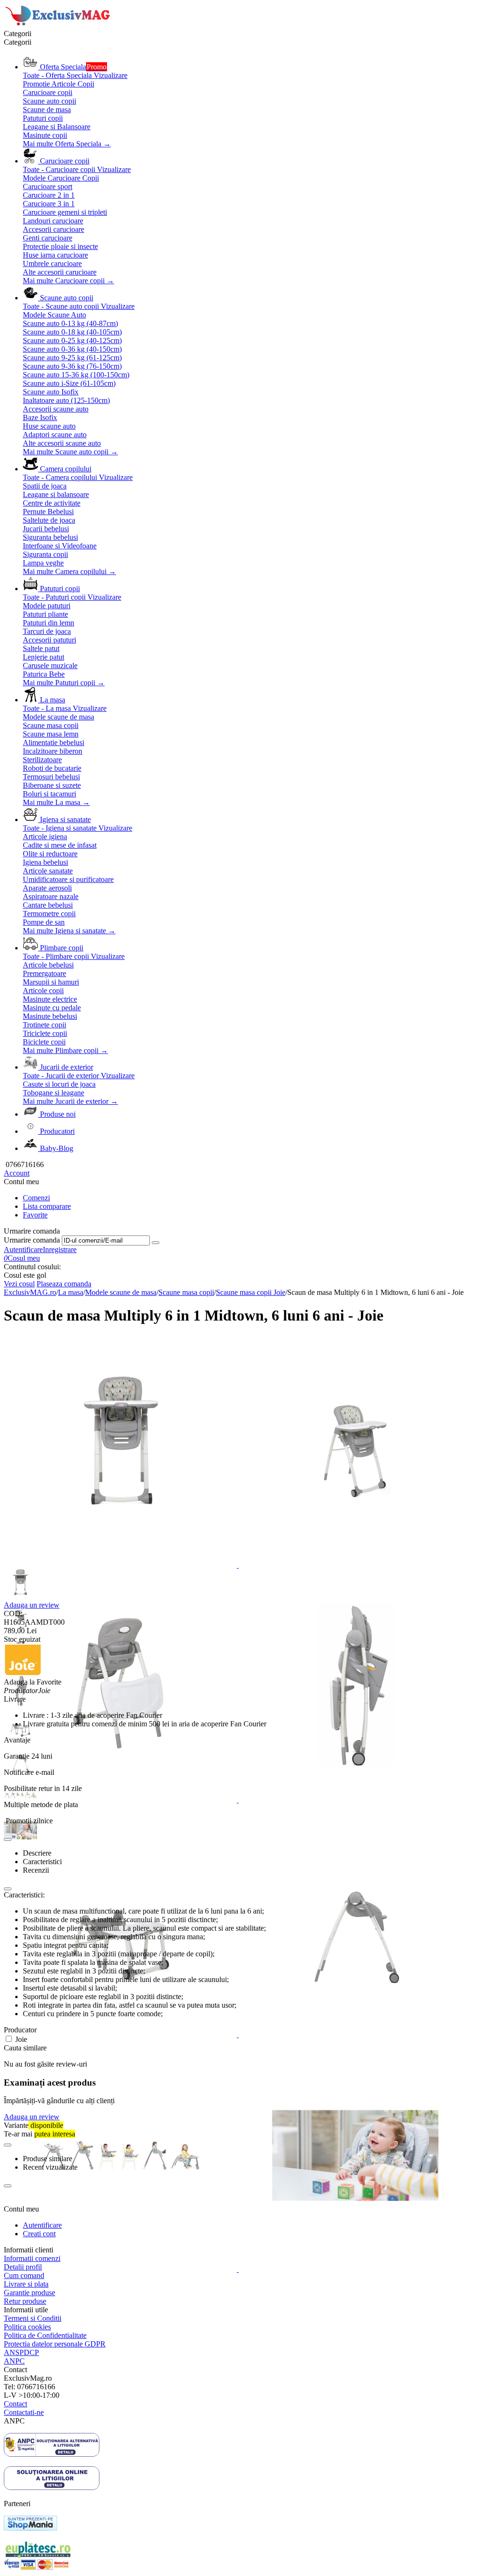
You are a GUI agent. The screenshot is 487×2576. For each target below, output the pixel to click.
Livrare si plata (26, 2284)
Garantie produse (29, 2293)
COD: (13, 1614)
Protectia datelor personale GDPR (55, 2344)
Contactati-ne (24, 2412)
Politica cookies (27, 2327)
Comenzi (36, 1198)
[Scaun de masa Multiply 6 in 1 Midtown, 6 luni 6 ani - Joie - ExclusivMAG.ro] (121, 1565)
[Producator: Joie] (23, 1673)
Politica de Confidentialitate (45, 2335)
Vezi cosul (19, 1284)
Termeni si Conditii (33, 2318)
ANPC (14, 2361)
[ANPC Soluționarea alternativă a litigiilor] (52, 2454)
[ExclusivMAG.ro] (59, 25)
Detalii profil (23, 2267)
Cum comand (24, 2275)
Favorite (35, 1215)
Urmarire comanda (32, 1240)
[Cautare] (156, 1243)
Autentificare (23, 1250)
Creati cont (39, 2234)
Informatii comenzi (32, 2258)
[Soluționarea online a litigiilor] (52, 2487)
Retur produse (25, 2301)
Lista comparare (47, 1206)
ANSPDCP (21, 2352)
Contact (15, 2404)
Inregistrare (60, 1250)
